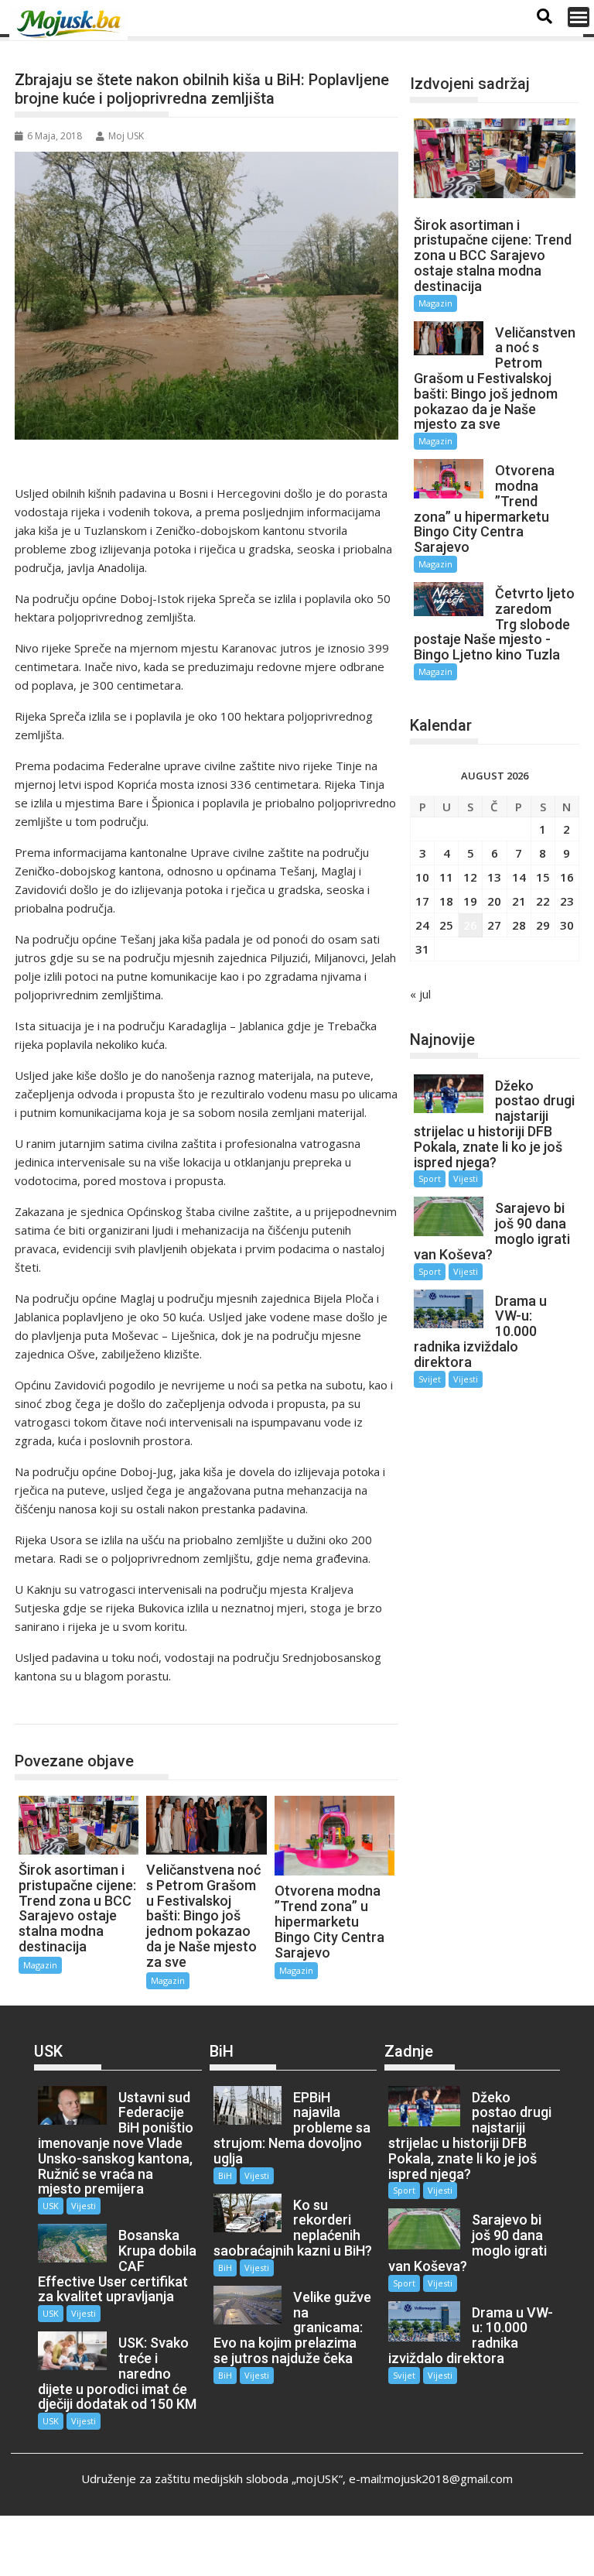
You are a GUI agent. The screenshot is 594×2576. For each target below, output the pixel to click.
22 (543, 901)
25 (446, 925)
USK (51, 2206)
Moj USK (126, 136)
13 (494, 877)
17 (422, 901)
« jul (420, 994)
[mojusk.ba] (71, 24)
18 (446, 901)
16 (567, 877)
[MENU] (579, 17)
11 (446, 877)
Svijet (430, 1379)
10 (422, 877)
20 (494, 901)
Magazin (52, 1708)
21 (519, 901)
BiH (225, 2175)
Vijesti (466, 1178)
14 (519, 877)
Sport (430, 1178)
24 (422, 925)
